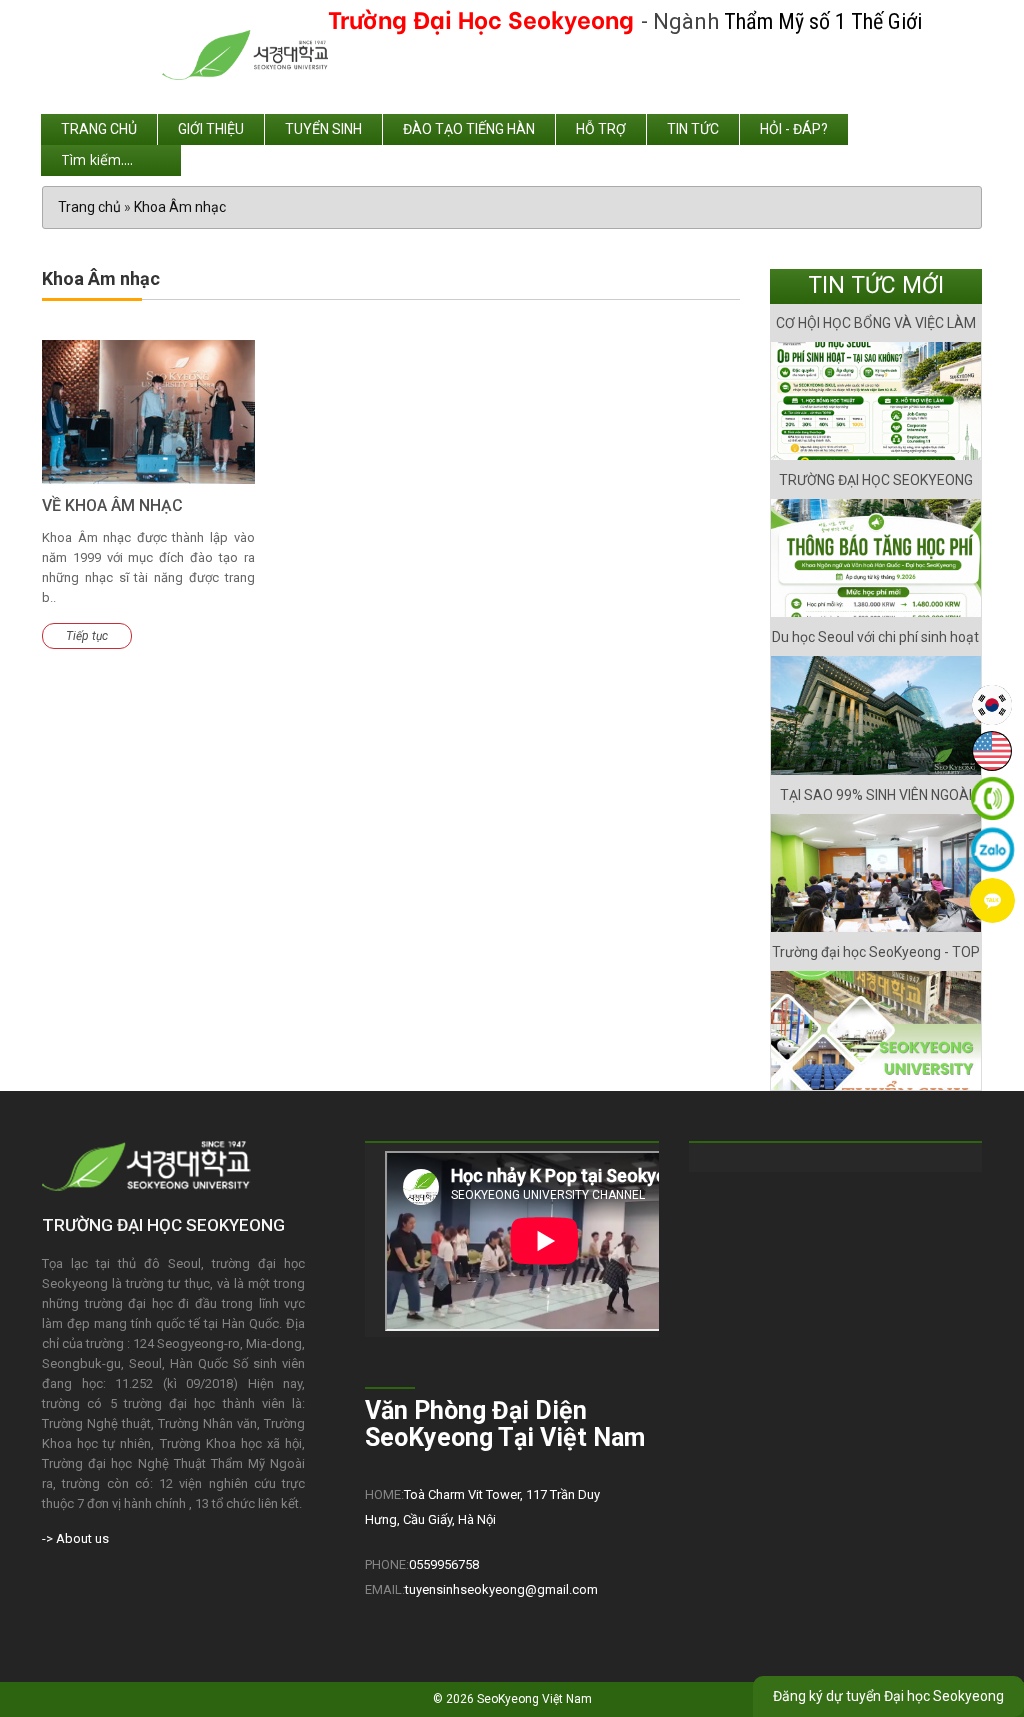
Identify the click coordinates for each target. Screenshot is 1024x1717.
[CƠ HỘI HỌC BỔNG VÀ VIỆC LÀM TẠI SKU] (876, 401)
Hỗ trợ (601, 129)
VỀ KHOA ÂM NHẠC (112, 505)
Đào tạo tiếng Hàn (469, 129)
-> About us (75, 1538)
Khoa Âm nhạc (180, 207)
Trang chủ (99, 129)
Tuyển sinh (323, 129)
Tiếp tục (87, 636)
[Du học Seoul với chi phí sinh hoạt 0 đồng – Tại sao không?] (876, 715)
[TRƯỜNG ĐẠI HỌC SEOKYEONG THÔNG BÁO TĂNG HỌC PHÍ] (876, 558)
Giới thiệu (211, 129)
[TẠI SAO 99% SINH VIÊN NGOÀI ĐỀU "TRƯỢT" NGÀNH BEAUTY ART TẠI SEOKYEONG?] (876, 873)
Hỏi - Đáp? (794, 129)
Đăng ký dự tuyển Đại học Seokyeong (888, 1696)
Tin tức (693, 129)
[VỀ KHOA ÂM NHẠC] (148, 412)
